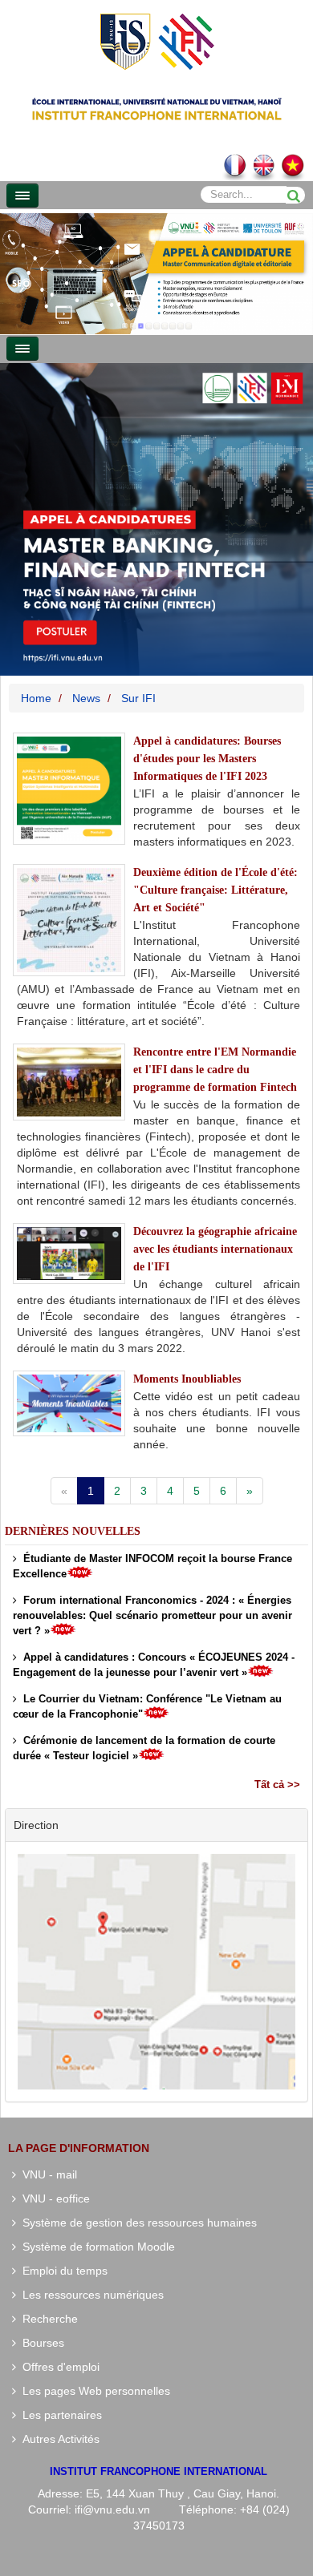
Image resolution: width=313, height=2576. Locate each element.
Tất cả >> (277, 1785)
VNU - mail (47, 2174)
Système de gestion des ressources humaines (136, 2223)
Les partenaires (59, 2415)
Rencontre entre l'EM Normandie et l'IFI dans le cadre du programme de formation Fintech (215, 1070)
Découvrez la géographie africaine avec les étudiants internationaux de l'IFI (215, 1249)
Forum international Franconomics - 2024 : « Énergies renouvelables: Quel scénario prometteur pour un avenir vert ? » (152, 1615)
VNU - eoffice (53, 2198)
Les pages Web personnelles (93, 2391)
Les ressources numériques (90, 2295)
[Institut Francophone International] (156, 40)
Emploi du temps (62, 2271)
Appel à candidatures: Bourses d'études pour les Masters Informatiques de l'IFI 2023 (207, 759)
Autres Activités (58, 2439)
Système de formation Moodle (96, 2247)
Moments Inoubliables (187, 1379)
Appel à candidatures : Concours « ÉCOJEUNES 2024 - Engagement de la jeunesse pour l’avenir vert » (154, 1665)
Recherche (47, 2319)
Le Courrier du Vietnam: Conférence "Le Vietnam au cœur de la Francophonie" (147, 1706)
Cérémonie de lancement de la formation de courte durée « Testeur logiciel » (144, 1748)
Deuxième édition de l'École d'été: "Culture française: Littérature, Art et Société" (215, 890)
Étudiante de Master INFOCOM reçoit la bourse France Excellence (152, 1566)
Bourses (40, 2343)
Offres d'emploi (58, 2367)
